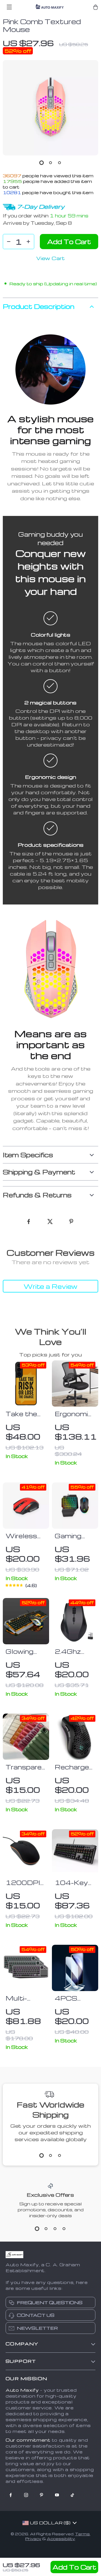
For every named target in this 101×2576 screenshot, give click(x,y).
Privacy (33, 2539)
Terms (82, 2534)
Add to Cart (74, 2567)
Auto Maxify (22, 2390)
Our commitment (28, 2440)
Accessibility (61, 2539)
